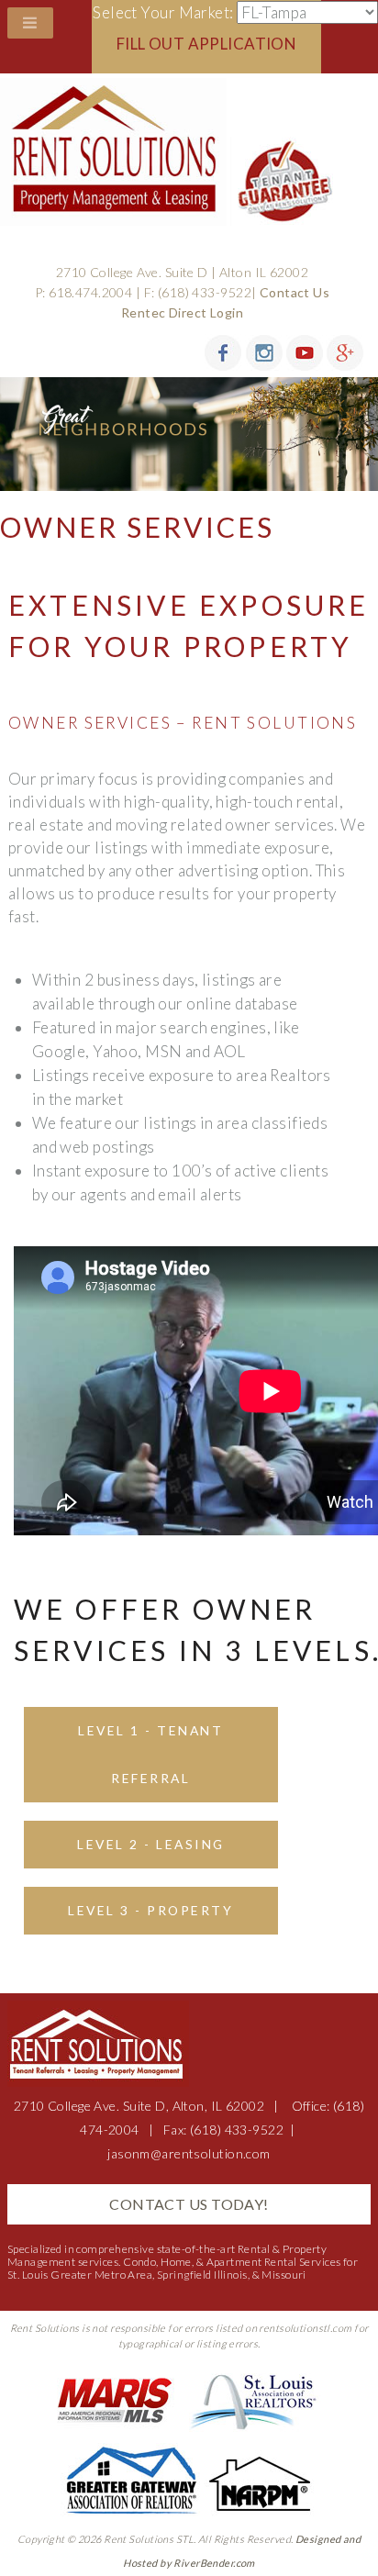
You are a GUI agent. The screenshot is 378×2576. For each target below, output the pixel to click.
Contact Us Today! (189, 2204)
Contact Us (295, 292)
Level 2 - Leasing (150, 1844)
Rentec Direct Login (182, 312)
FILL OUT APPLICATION (207, 44)
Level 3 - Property (150, 1910)
